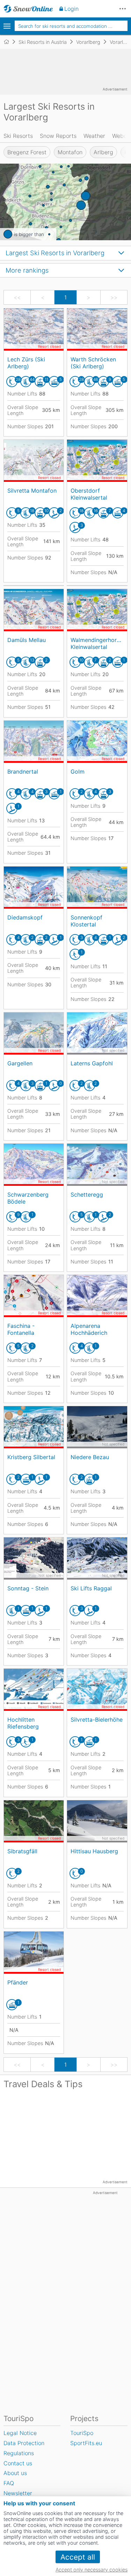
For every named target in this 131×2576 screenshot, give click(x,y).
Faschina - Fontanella (21, 1329)
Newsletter (18, 2493)
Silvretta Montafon (32, 491)
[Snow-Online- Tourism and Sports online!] (9, 42)
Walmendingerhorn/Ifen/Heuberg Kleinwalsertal (97, 643)
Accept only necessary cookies (92, 2570)
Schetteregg (87, 1195)
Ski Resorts (18, 136)
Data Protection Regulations (24, 2448)
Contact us (18, 2463)
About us (15, 2473)
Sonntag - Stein (28, 1588)
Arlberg (103, 152)
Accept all (78, 2557)
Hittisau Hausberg (94, 1851)
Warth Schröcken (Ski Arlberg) (93, 363)
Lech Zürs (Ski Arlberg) (26, 363)
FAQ (9, 2483)
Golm (78, 772)
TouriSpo (82, 2433)
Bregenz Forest (27, 152)
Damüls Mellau (27, 640)
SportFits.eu (86, 2443)
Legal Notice (20, 2433)
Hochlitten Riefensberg (23, 1723)
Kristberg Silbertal (31, 1457)
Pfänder (18, 1982)
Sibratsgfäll (22, 1851)
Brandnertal (23, 772)
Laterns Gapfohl (92, 1063)
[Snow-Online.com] (28, 9)
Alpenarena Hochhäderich (89, 1329)
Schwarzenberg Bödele (28, 1198)
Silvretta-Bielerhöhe (97, 1720)
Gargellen (20, 1063)
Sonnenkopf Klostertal (86, 921)
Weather (94, 136)
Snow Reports (58, 136)
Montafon (70, 152)
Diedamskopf (25, 917)
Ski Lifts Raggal (91, 1588)
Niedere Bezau (90, 1457)
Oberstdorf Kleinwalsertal (89, 494)
